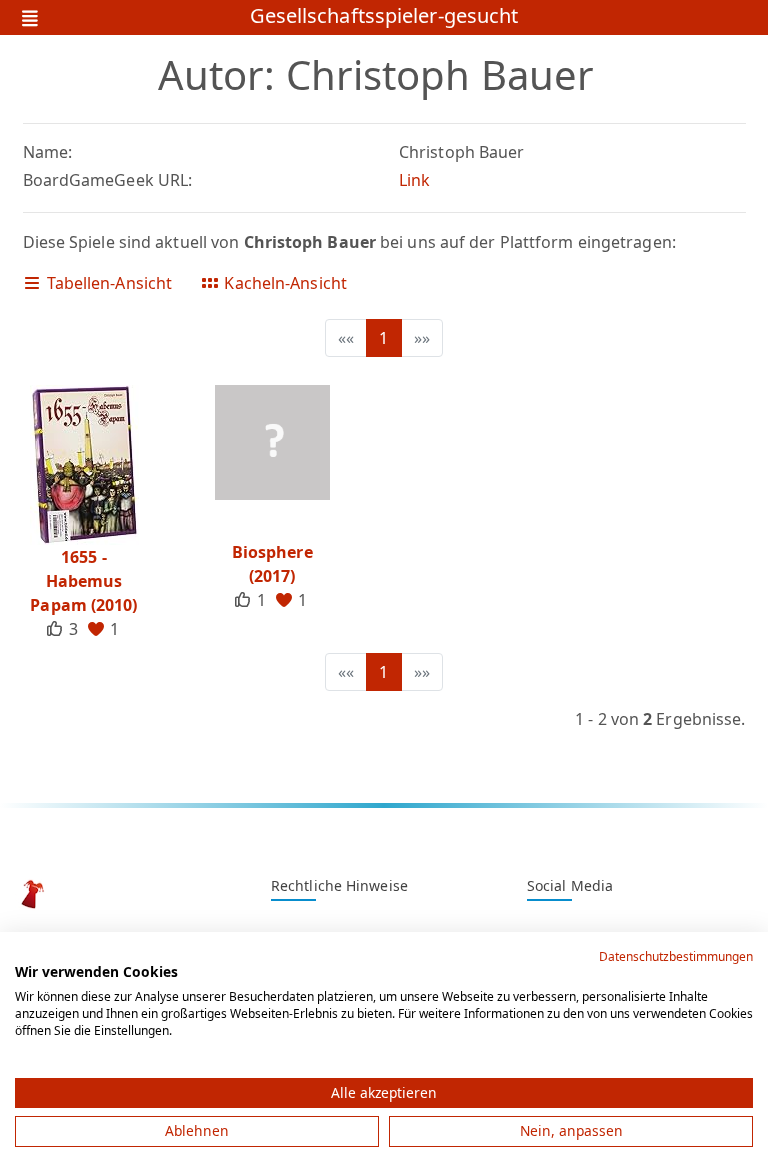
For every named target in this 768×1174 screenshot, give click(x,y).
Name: (48, 152)
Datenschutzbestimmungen (676, 956)
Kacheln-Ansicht (283, 283)
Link (414, 180)
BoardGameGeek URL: (108, 180)
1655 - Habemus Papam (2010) (83, 581)
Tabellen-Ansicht (108, 283)
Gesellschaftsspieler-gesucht (384, 17)
